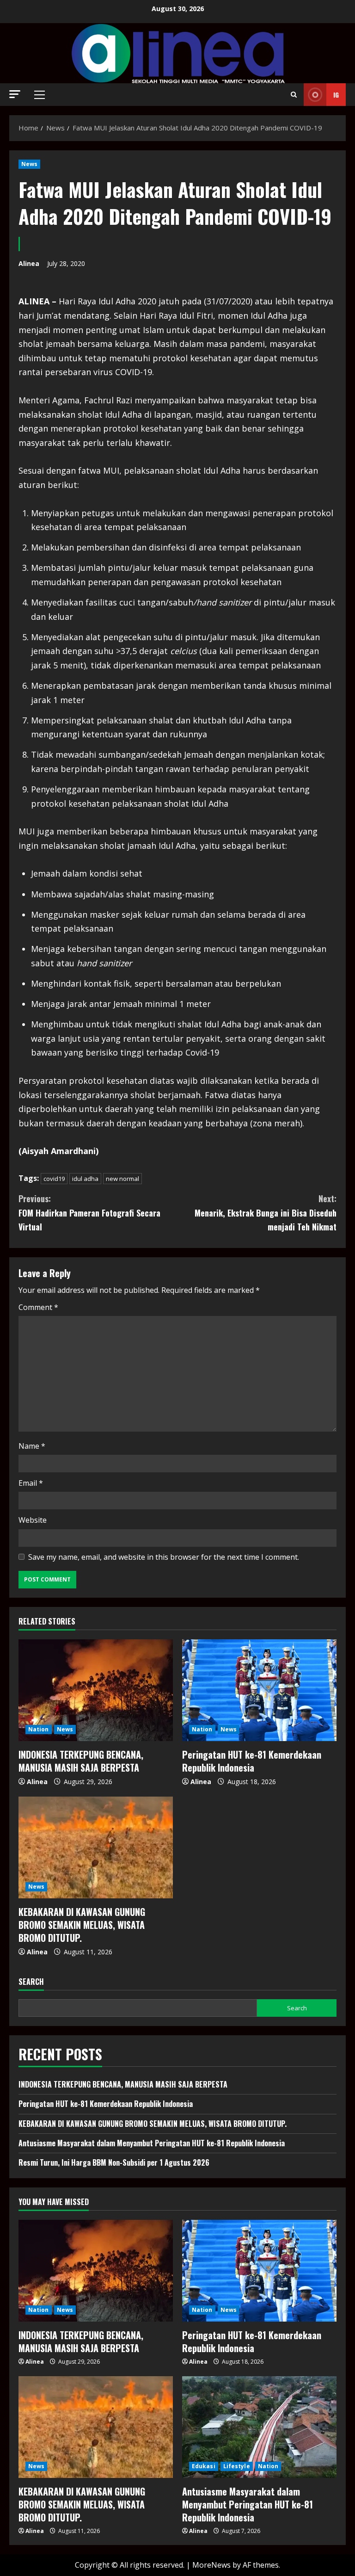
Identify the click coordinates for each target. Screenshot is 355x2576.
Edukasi (204, 2466)
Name (32, 1446)
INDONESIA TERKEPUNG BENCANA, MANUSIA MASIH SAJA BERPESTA (81, 1761)
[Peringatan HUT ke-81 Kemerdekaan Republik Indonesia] (259, 1690)
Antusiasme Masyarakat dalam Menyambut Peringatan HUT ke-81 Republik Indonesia (152, 2143)
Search (31, 1982)
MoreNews (211, 2565)
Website (33, 1520)
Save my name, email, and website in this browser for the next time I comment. (164, 1557)
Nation (39, 1729)
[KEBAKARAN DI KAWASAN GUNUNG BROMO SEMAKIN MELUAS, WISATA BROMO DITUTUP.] (96, 1847)
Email (31, 1483)
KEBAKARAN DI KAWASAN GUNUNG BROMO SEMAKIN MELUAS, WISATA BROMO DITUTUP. (82, 1925)
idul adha (85, 1179)
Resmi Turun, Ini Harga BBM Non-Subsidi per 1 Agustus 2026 (114, 2162)
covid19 (54, 1179)
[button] (15, 94)
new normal (122, 1179)
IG (336, 95)
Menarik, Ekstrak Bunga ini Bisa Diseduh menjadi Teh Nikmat (266, 1213)
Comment (38, 1307)
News (29, 164)
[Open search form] (294, 95)
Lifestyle (237, 2466)
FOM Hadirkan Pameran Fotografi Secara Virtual (89, 1213)
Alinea (29, 263)
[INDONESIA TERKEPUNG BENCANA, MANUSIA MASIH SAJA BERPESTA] (96, 1690)
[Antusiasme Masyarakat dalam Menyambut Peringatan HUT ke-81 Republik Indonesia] (259, 2427)
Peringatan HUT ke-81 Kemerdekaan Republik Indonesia (252, 1761)
